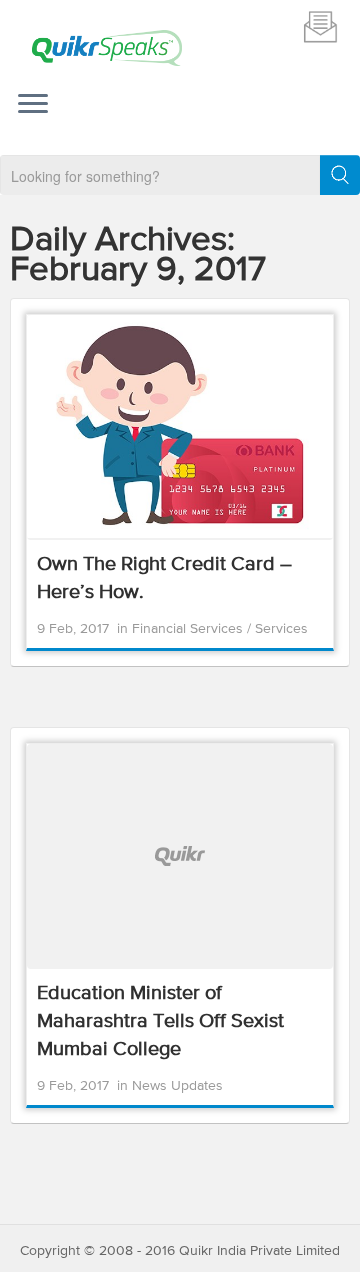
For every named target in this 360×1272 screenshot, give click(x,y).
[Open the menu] (33, 106)
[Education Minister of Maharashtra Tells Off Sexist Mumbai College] (180, 856)
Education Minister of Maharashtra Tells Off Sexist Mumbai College (160, 1021)
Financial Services (189, 629)
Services (281, 629)
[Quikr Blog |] (107, 48)
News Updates (177, 1086)
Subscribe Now (320, 26)
